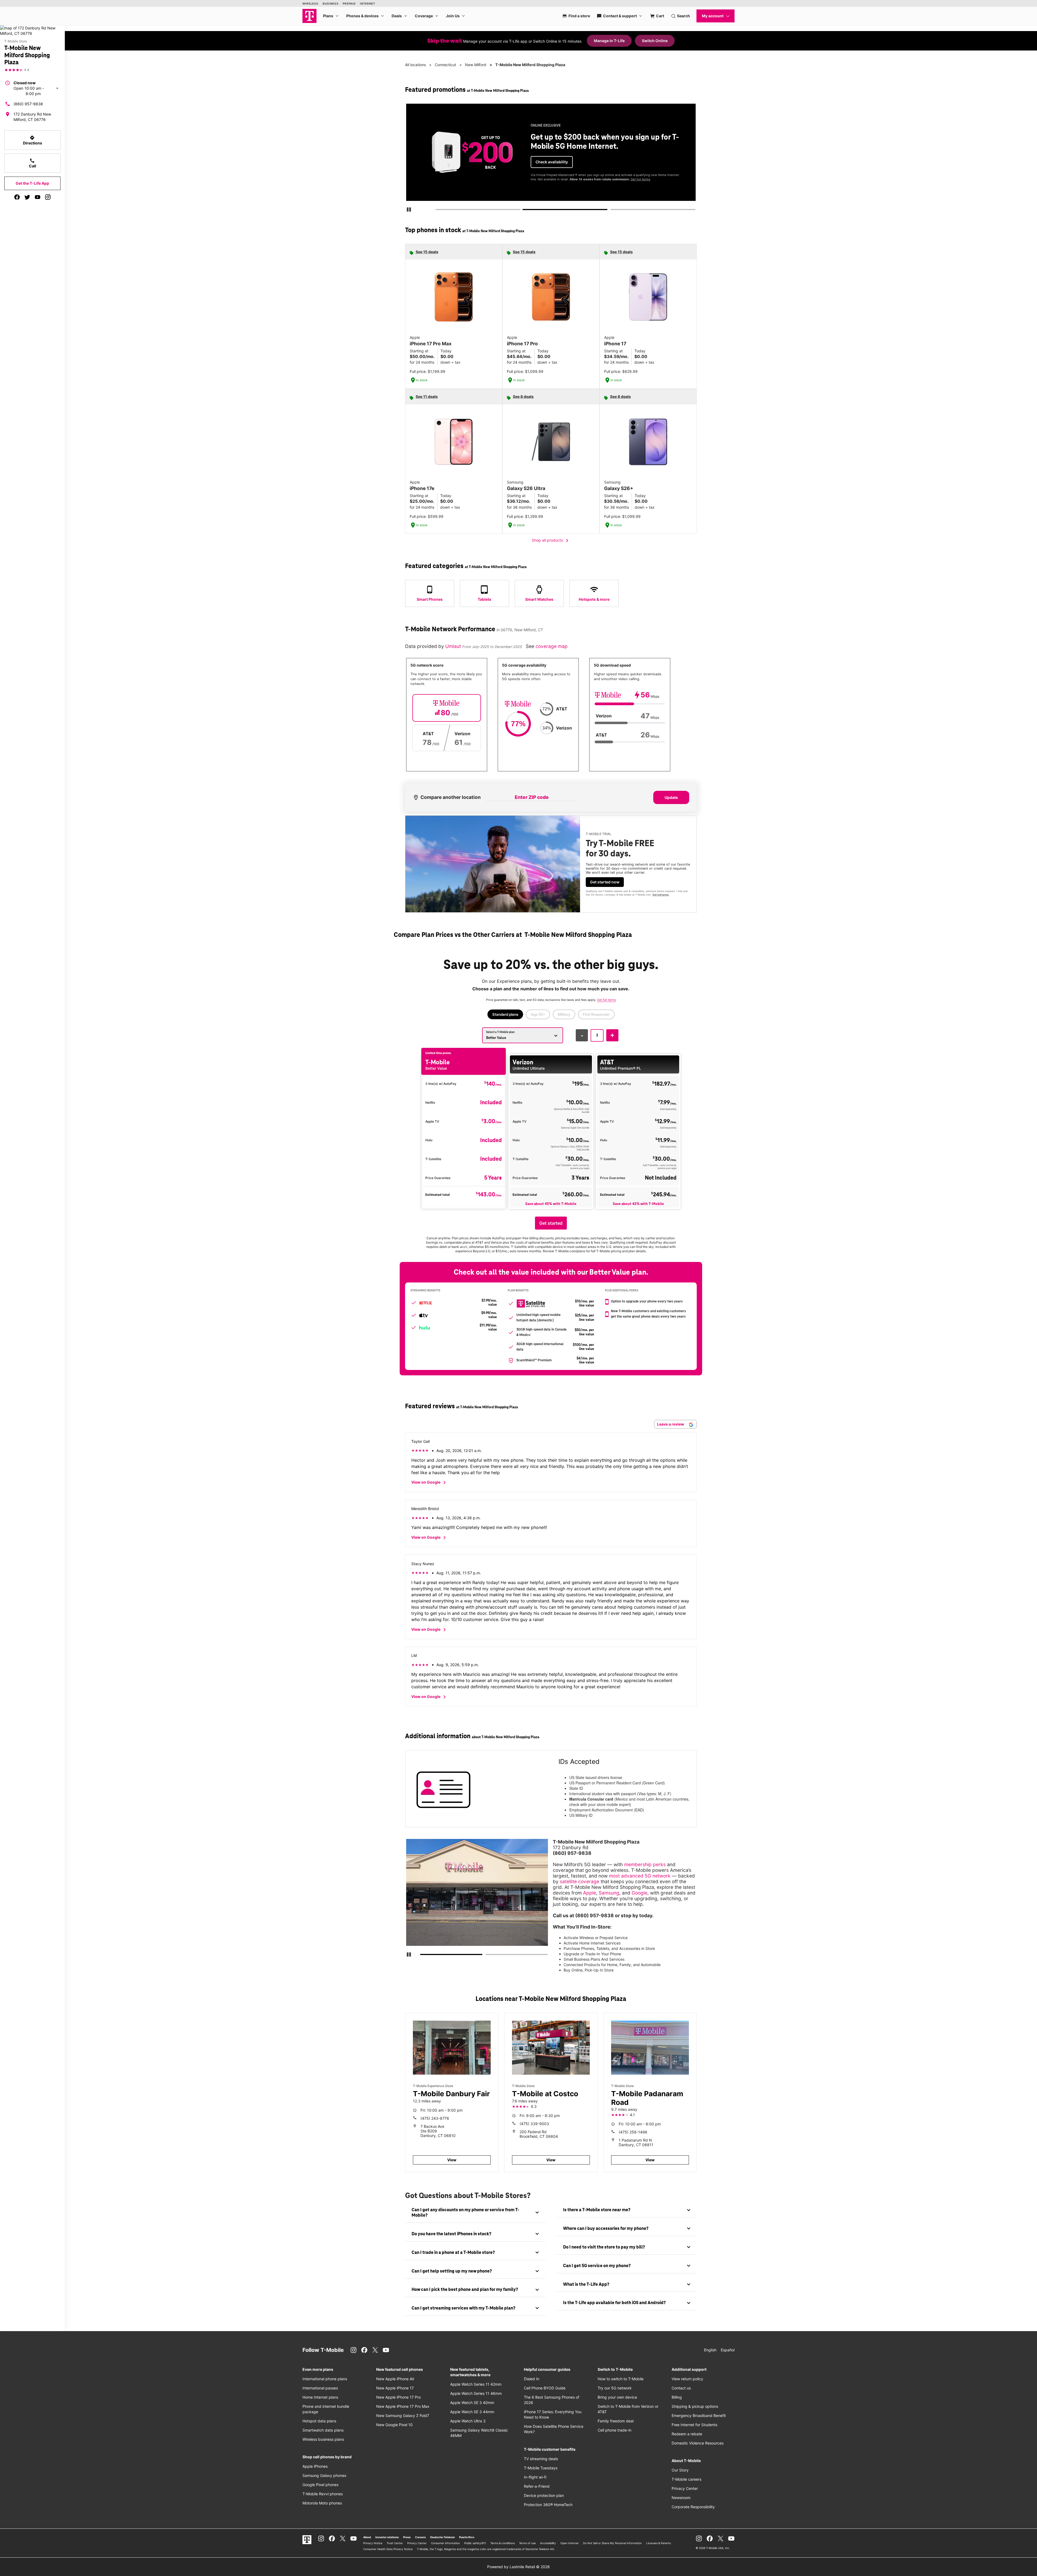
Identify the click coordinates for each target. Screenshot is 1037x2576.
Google (639, 1893)
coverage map (552, 646)
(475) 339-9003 (534, 2124)
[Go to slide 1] (437, 211)
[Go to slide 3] (612, 211)
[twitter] (27, 197)
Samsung (609, 1893)
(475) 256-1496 (633, 2132)
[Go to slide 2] (525, 211)
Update (671, 797)
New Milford (476, 65)
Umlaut (454, 646)
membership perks (645, 1864)
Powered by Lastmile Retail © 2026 (518, 2567)
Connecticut (445, 65)
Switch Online (655, 41)
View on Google (430, 1483)
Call (33, 163)
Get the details (550, 158)
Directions (33, 140)
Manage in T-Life (609, 41)
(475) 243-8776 (435, 2118)
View (452, 2160)
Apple (590, 1893)
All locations (415, 65)
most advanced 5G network (640, 1876)
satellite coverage (580, 1881)
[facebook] (17, 197)
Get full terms (541, 177)
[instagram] (48, 197)
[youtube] (38, 197)
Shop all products (551, 541)
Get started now (605, 882)
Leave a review (671, 1424)
